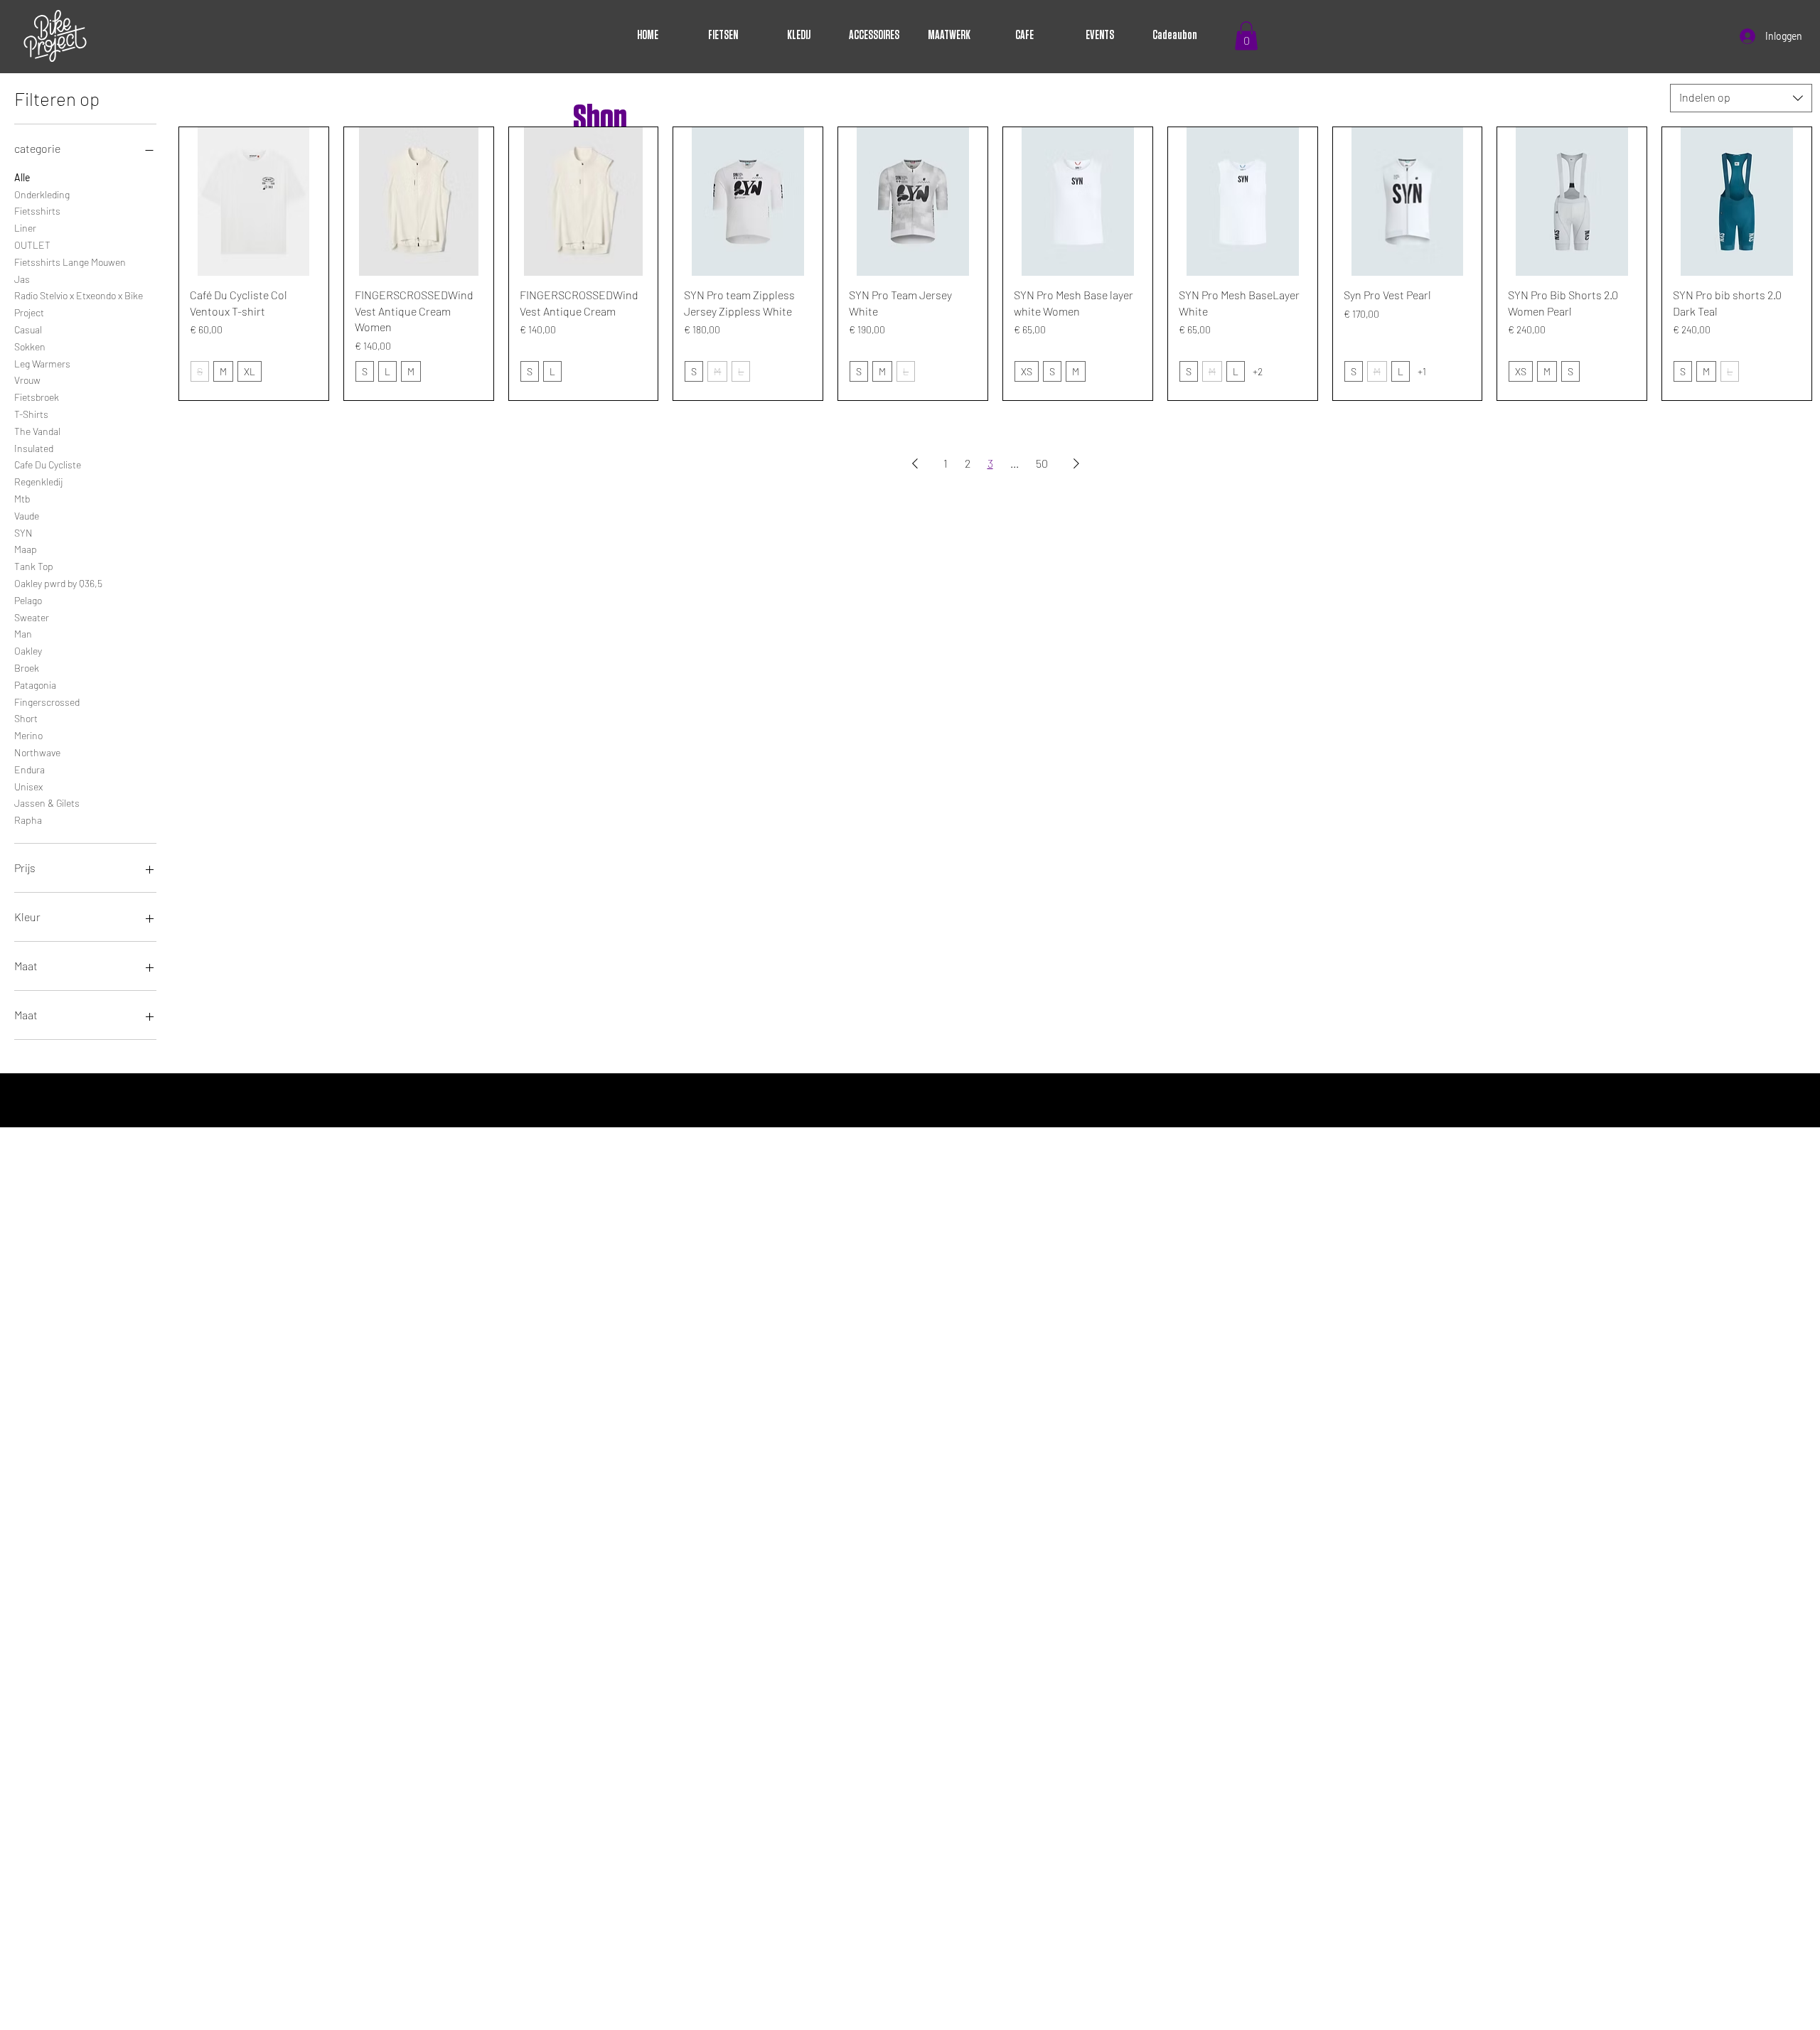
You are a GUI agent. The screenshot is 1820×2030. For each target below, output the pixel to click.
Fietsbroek (37, 397)
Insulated (34, 448)
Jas (22, 279)
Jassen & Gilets (47, 803)
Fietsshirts (37, 211)
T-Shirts (31, 414)
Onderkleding (42, 194)
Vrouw (27, 380)
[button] (1246, 36)
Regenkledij (38, 482)
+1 (1422, 371)
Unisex (28, 786)
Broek (27, 668)
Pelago (28, 600)
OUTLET (32, 245)
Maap (26, 549)
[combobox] (1741, 98)
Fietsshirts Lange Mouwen (70, 262)
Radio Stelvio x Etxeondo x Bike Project (79, 304)
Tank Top (34, 566)
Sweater (32, 617)
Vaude (27, 516)
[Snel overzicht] (254, 202)
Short (26, 718)
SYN (23, 533)
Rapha (28, 820)
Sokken (30, 347)
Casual (28, 329)
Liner (25, 228)
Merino (28, 735)
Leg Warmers (42, 364)
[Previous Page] (915, 463)
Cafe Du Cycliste (48, 464)
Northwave (37, 752)
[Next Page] (1076, 463)
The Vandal (37, 431)
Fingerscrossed (47, 702)
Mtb (22, 499)
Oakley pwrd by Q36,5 (58, 583)
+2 (1258, 371)
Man (23, 634)
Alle (22, 177)
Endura (30, 769)
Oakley (28, 651)
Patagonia (35, 685)
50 (1042, 463)
